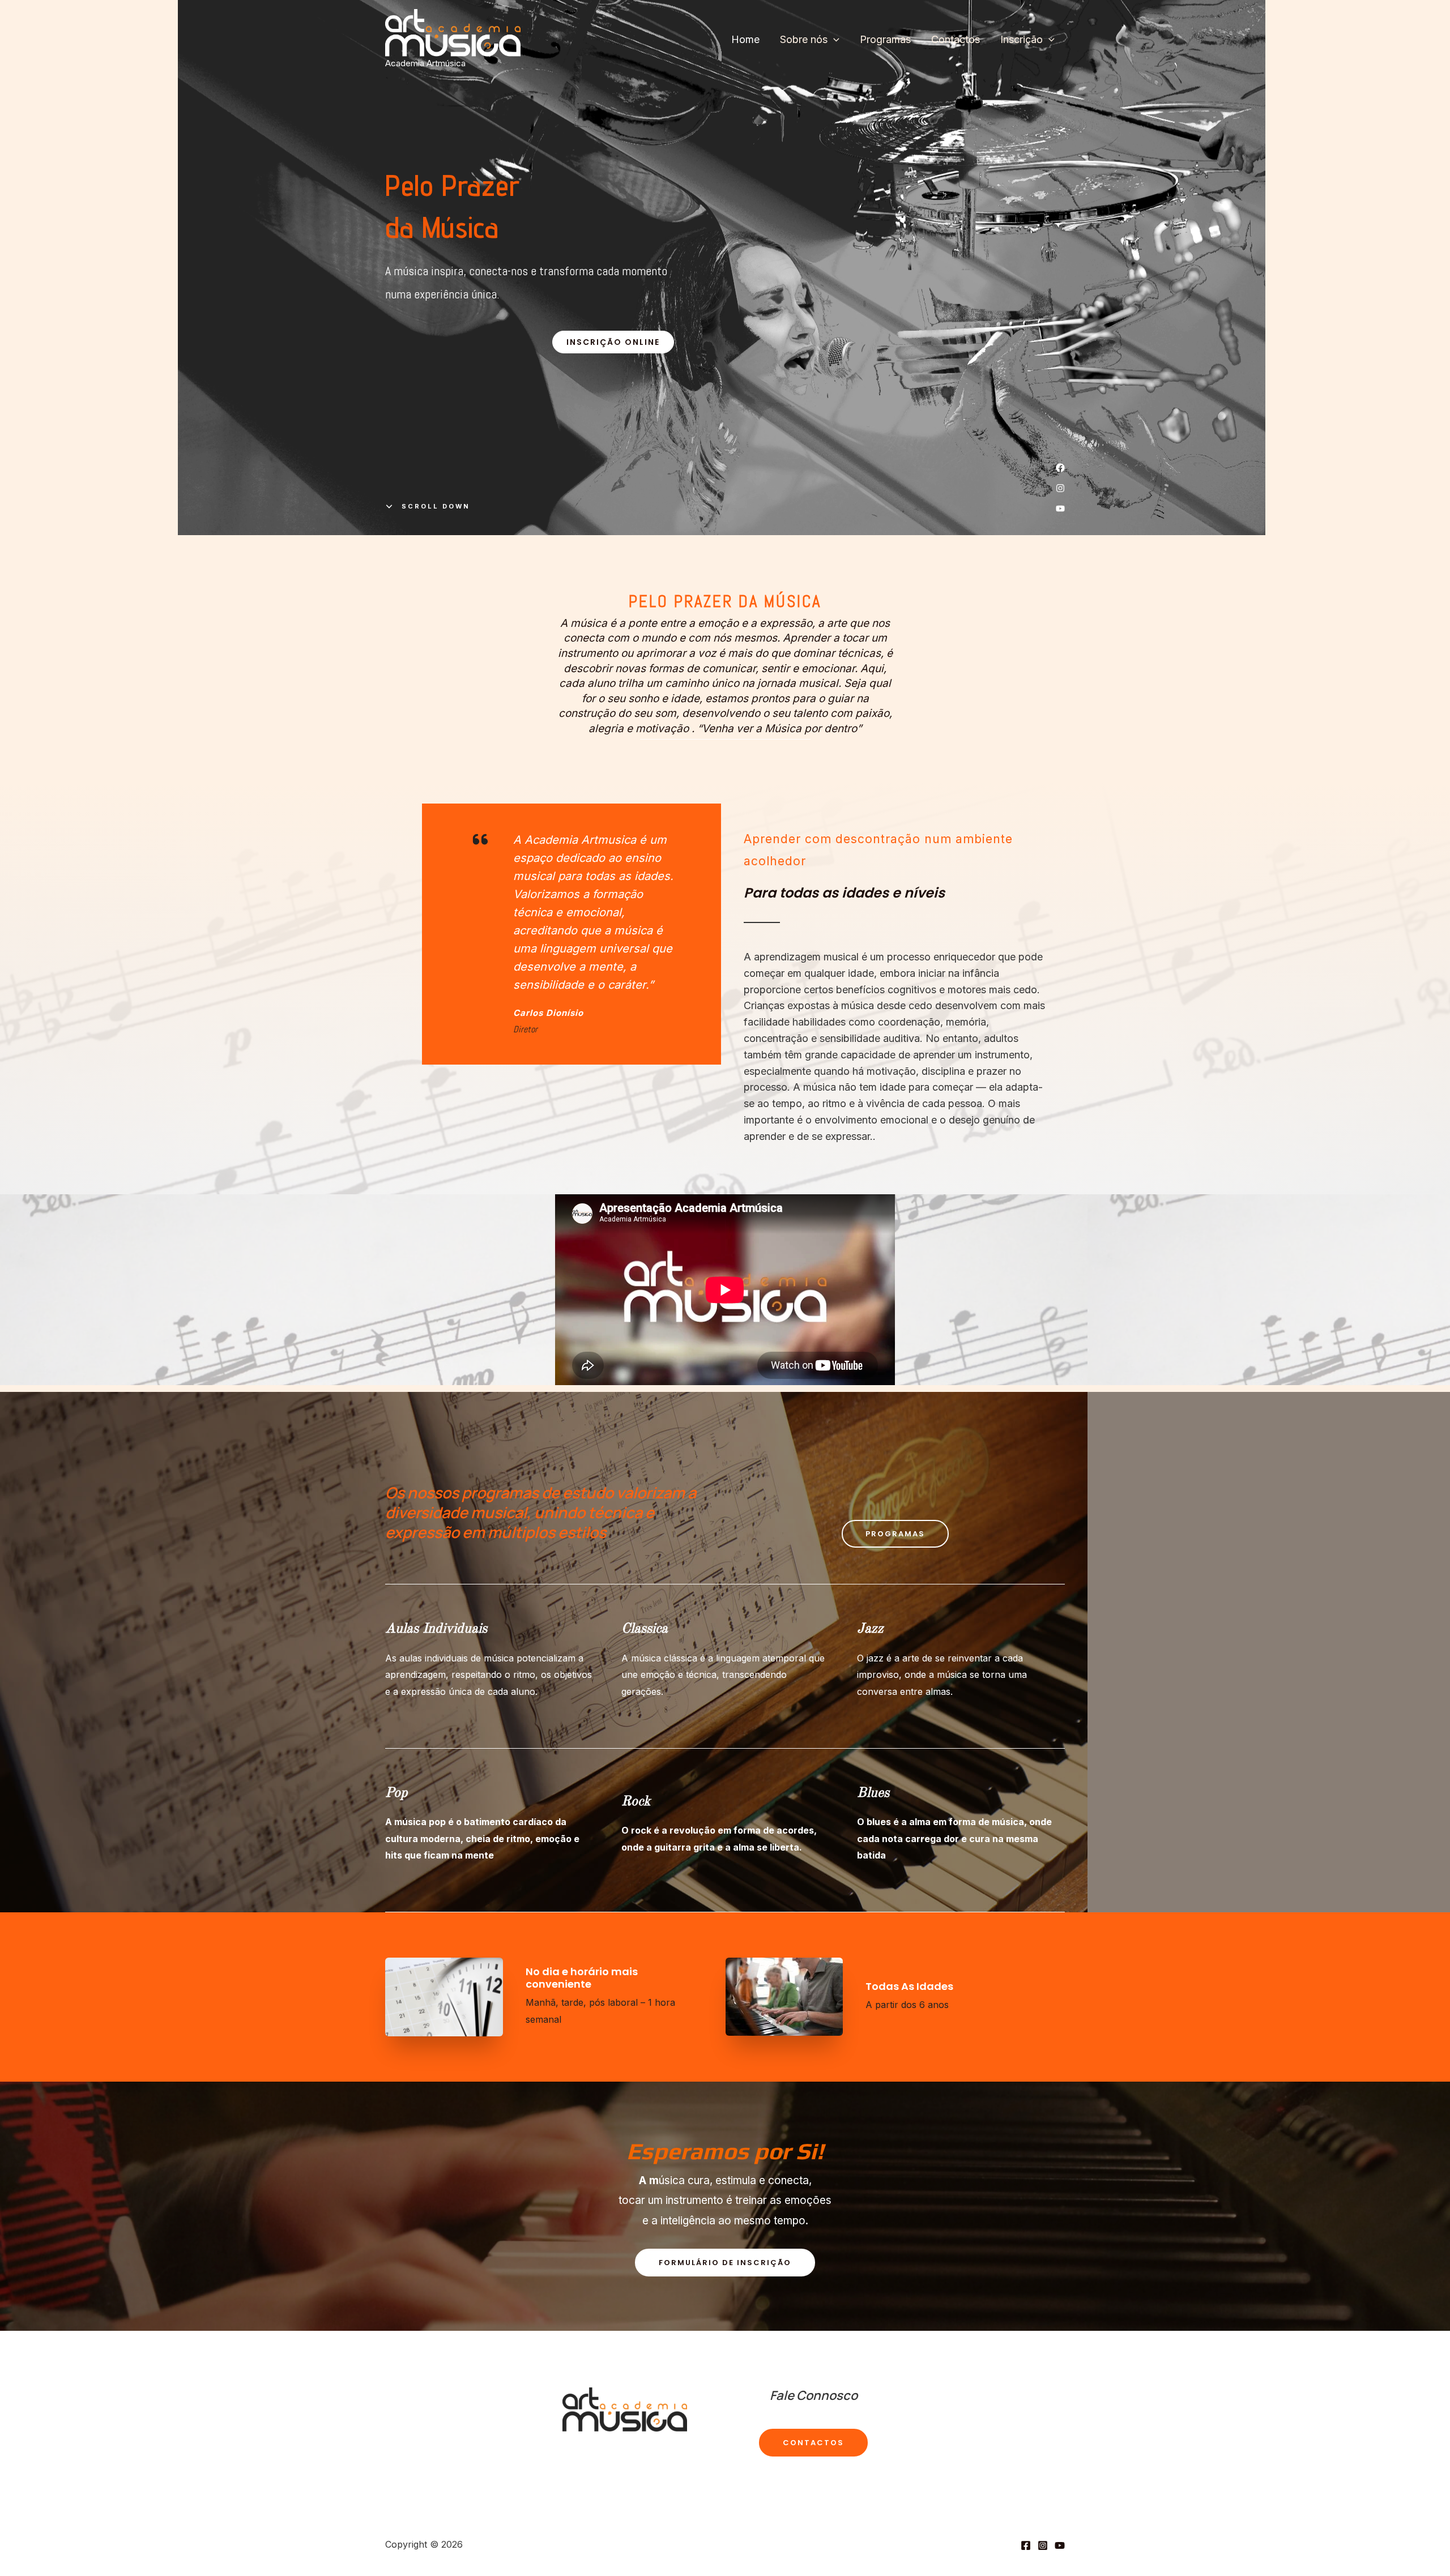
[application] (833, 40)
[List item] (1060, 468)
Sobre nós (804, 39)
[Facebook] (1026, 2545)
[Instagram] (1043, 2545)
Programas (885, 39)
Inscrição (1022, 39)
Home (745, 39)
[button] (613, 342)
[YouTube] (1060, 2545)
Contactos (956, 39)
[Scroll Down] (428, 506)
